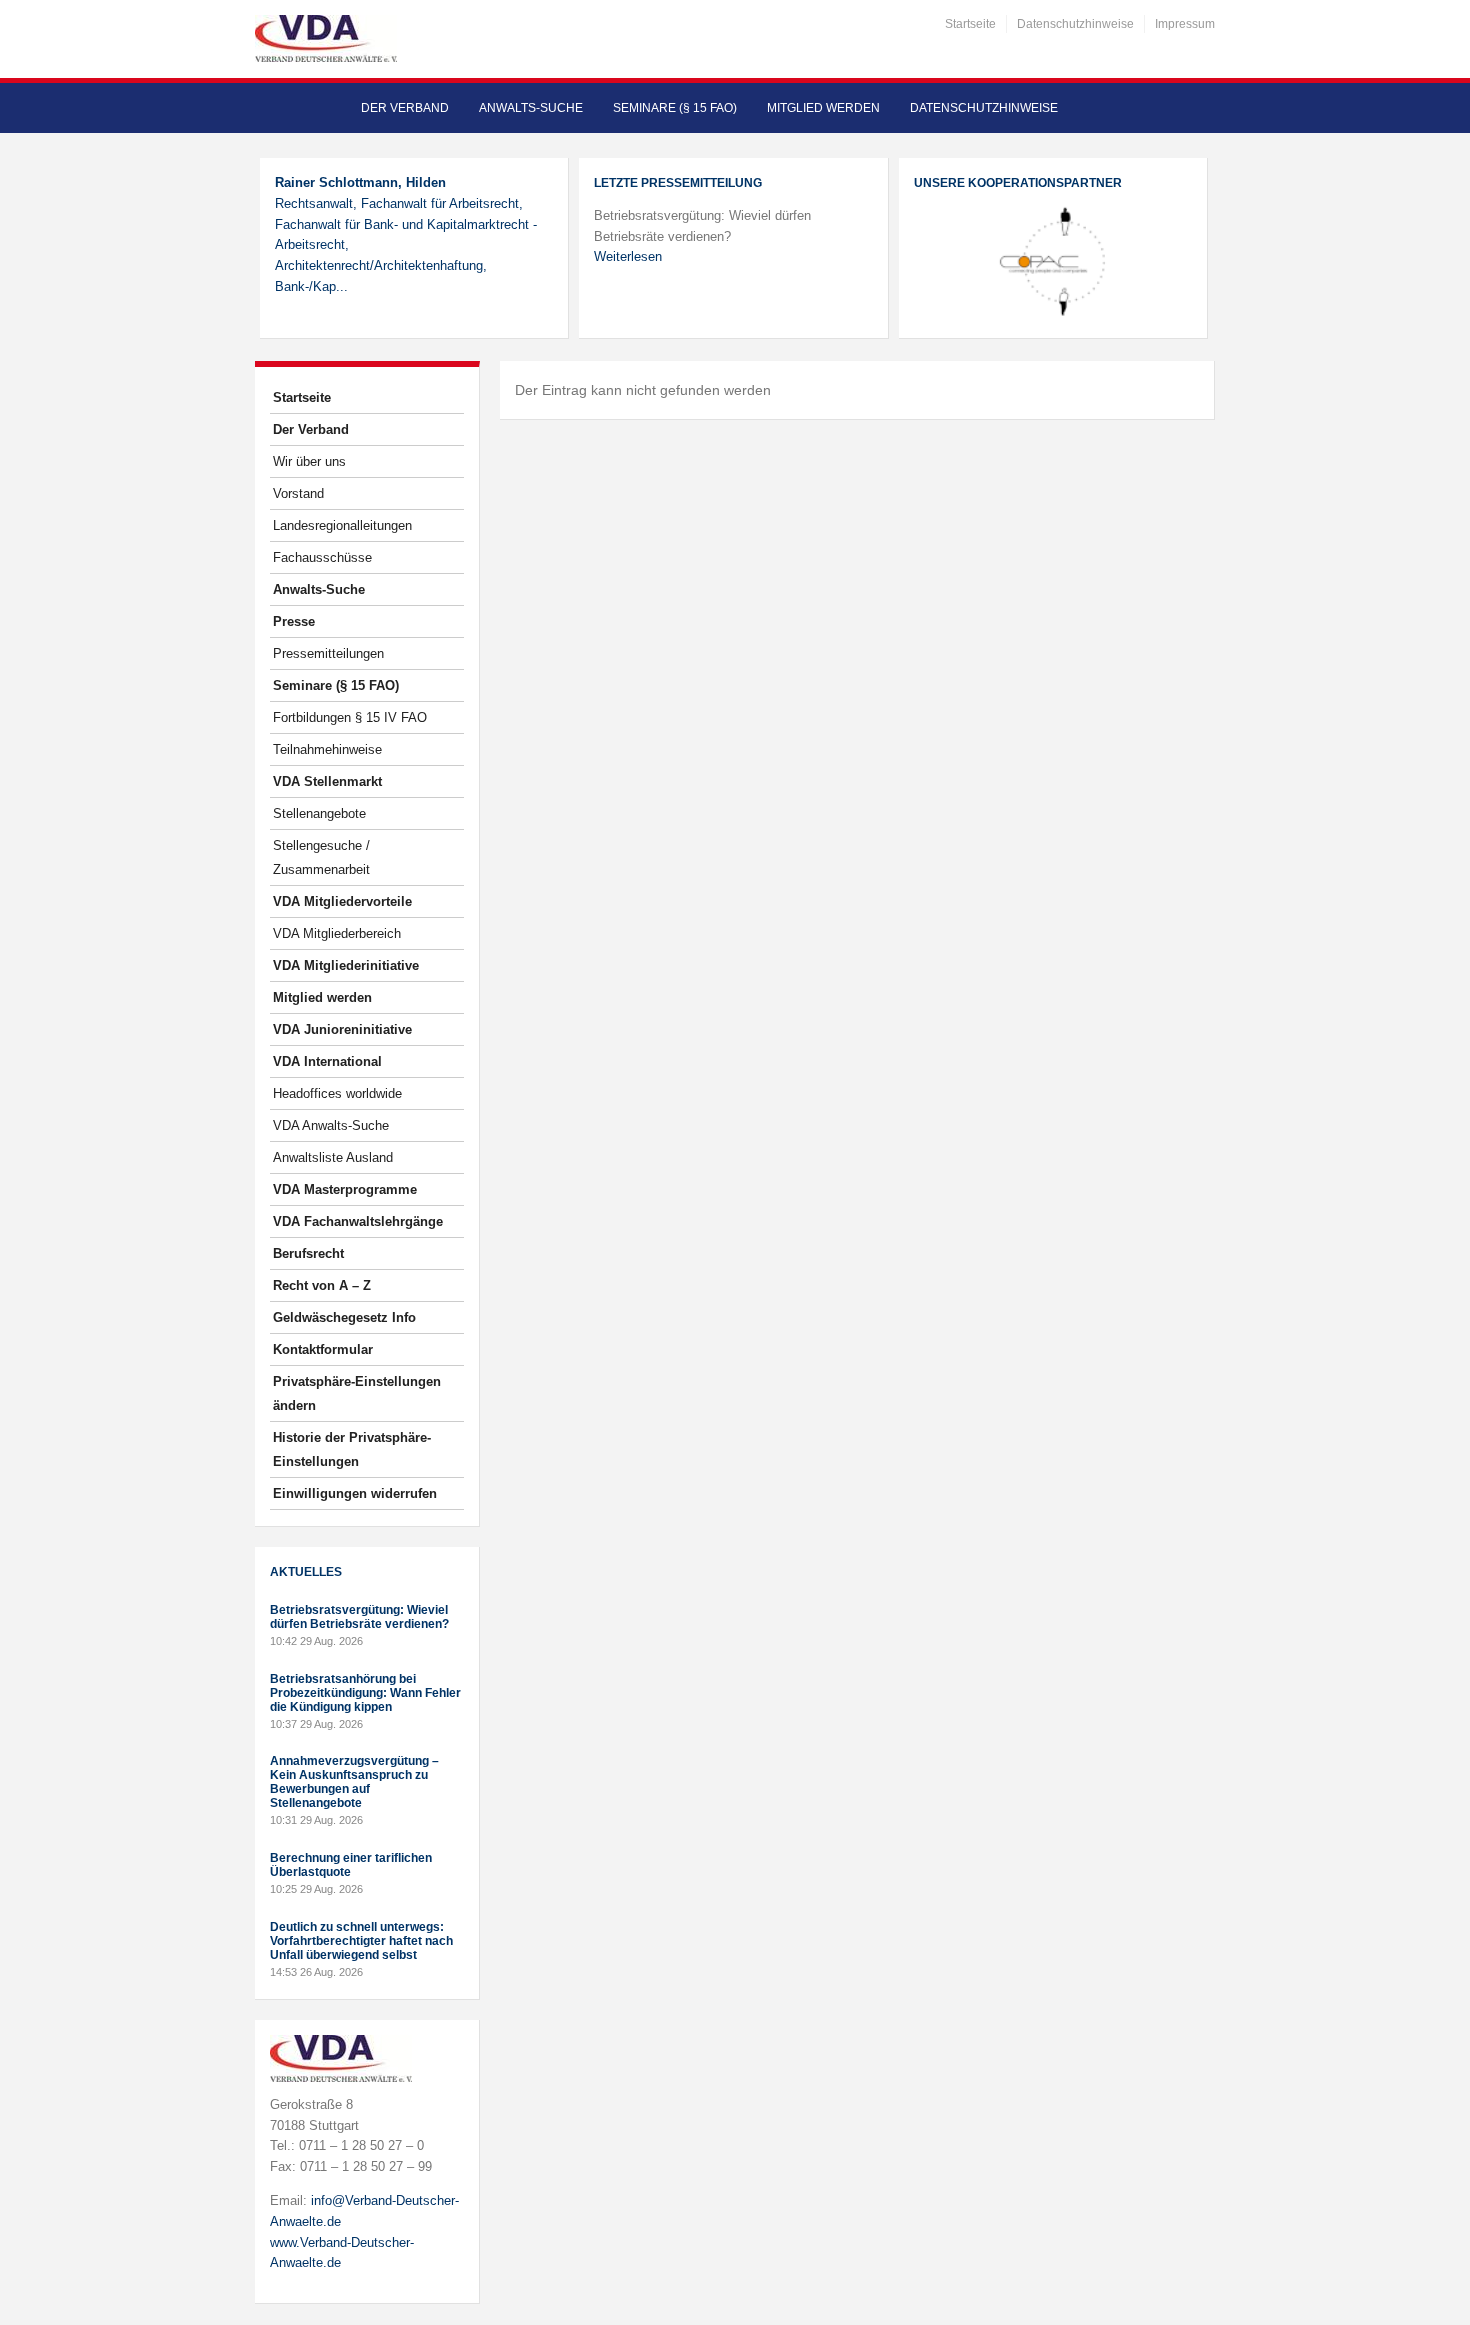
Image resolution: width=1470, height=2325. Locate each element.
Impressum (1185, 24)
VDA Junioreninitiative (342, 1029)
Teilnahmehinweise (327, 749)
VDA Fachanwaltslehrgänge (358, 1221)
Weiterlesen (628, 256)
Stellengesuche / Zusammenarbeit (321, 857)
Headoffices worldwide (337, 1093)
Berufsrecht (308, 1253)
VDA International (327, 1061)
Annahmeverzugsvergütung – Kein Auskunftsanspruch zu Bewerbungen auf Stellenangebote (354, 1782)
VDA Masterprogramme (345, 1189)
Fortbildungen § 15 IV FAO (350, 717)
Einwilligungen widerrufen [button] (355, 1493)
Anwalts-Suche (531, 108)
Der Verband (405, 108)
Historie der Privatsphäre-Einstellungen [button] (352, 1449)
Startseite (970, 24)
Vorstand (298, 493)
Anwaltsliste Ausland (333, 1157)
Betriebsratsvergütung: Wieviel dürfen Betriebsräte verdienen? (359, 1617)
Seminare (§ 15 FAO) (675, 108)
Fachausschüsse (322, 557)
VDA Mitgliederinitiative (346, 965)
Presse (294, 621)
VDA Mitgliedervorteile (342, 901)
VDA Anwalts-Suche (331, 1125)
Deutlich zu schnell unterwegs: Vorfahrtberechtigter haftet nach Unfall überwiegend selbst (361, 1941)
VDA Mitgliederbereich (337, 933)
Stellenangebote (319, 813)
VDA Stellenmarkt (327, 781)
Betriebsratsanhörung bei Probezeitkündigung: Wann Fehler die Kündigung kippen (365, 1693)
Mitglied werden (823, 108)
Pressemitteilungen (328, 653)
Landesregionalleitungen (342, 525)
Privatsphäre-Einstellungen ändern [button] (357, 1393)
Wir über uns (309, 461)
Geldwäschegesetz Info (344, 1317)
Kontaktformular (323, 1349)
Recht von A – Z (322, 1285)
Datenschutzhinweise (1075, 24)
